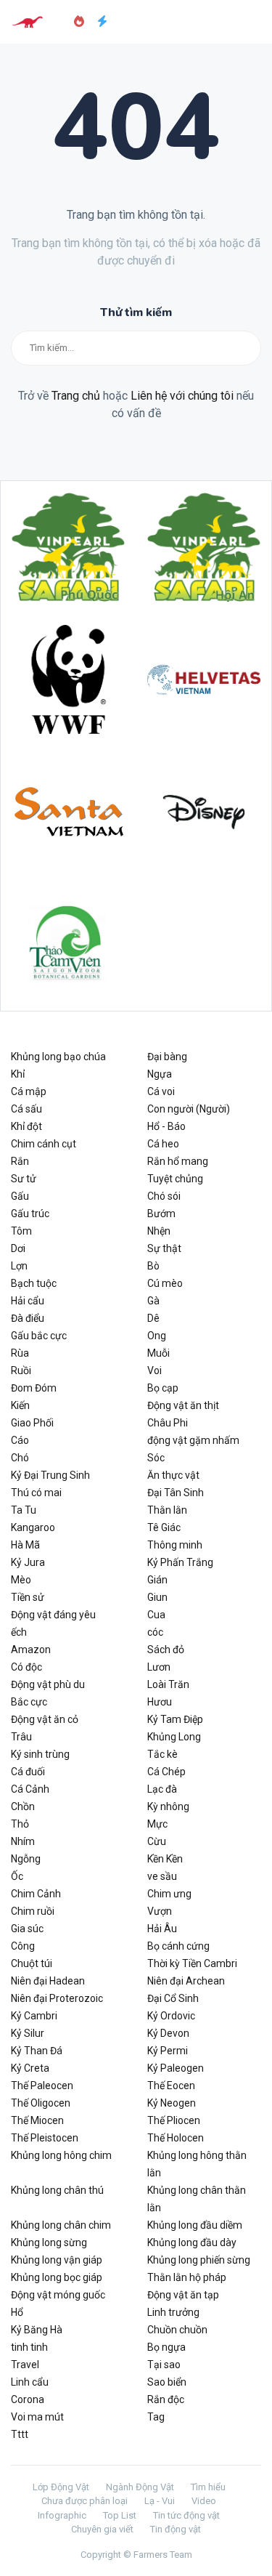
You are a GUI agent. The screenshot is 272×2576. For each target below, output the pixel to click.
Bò (153, 1266)
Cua (156, 1615)
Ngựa (160, 1074)
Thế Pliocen (174, 2120)
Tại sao (164, 2365)
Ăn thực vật (173, 1475)
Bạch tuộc (34, 1283)
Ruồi (21, 1370)
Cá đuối (28, 1772)
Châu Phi (168, 1423)
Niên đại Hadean (48, 1981)
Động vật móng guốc (58, 2295)
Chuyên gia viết (102, 2529)
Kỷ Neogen (172, 2103)
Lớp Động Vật (61, 2487)
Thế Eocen (171, 2086)
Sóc (156, 1458)
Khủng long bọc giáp (57, 2277)
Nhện (159, 1231)
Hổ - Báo (166, 1126)
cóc (155, 1632)
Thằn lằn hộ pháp (187, 2277)
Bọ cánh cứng (178, 1946)
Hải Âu (162, 1929)
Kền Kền (165, 1859)
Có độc (26, 1667)
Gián (157, 1580)
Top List (120, 2515)
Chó (20, 1458)
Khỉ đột (26, 1126)
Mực (157, 1824)
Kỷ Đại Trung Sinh (50, 1475)
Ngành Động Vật (140, 2487)
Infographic (62, 2515)
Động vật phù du (48, 1684)
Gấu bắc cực (39, 1336)
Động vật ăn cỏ (45, 1719)
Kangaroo (33, 1527)
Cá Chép (166, 1772)
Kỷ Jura (28, 1562)
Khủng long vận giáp (57, 2260)
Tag (156, 2417)
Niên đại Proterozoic (57, 1998)
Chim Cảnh (36, 1894)
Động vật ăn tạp (183, 2295)
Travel (25, 2365)
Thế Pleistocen (45, 2138)
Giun (157, 1597)
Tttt (20, 2434)
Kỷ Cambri (34, 2016)
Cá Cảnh (30, 1789)
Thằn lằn (167, 1510)
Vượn (160, 1911)
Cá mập (29, 1091)
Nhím (23, 1841)
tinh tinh (29, 2347)
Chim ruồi (33, 1911)
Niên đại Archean (186, 1981)
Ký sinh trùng (40, 1754)
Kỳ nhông (168, 1806)
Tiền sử (28, 1597)
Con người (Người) (189, 1109)
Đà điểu (28, 1318)
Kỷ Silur (28, 2033)
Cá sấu (26, 1109)
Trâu (21, 1737)
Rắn (20, 1161)
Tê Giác (164, 1527)
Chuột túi (32, 1963)
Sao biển (167, 2382)
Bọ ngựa (166, 2347)
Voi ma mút (37, 2417)
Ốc (17, 1876)
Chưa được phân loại (85, 2501)
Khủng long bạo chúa (58, 1057)
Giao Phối (32, 1423)
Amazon (31, 1650)
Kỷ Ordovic (171, 2016)
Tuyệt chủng (175, 1179)
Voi (154, 1370)
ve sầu (162, 1876)
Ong (157, 1336)
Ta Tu (24, 1510)
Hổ (17, 2312)
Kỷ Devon (168, 2033)
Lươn (159, 1667)
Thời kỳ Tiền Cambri (192, 1963)
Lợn (19, 1266)
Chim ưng (169, 1894)
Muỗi (158, 1353)
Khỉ (18, 1074)
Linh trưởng (173, 2312)
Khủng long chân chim (61, 2225)
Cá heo (163, 1144)
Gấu (20, 1196)
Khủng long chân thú (57, 2190)
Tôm (21, 1231)
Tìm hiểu (208, 2487)
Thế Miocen (37, 2120)
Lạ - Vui (160, 2501)
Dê (153, 1318)
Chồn (23, 1806)
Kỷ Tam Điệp (175, 1719)
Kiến (20, 1405)
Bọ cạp (163, 1388)
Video (204, 2501)
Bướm (161, 1214)
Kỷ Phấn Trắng (180, 1562)
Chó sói (164, 1196)
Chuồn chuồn (177, 2330)
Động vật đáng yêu (53, 1615)
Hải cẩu (28, 1301)
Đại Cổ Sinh (173, 1998)
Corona (28, 2399)
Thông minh (175, 1545)
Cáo (20, 1440)
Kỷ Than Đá (37, 2051)
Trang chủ (76, 396)
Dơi (18, 1248)
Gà (153, 1301)
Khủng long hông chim (61, 2155)
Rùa (20, 1353)
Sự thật (164, 1248)
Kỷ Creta (30, 2068)
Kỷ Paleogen (176, 2068)
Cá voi (161, 1091)
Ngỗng (26, 1859)
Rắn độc (166, 2399)
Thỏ (20, 1824)
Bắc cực (29, 1702)
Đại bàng (167, 1057)
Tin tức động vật (186, 2515)
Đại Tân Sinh (176, 1493)
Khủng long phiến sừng (199, 2260)
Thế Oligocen (41, 2103)
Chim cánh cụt (44, 1144)
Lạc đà (162, 1789)
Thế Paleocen (42, 2086)
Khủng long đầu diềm (195, 2225)
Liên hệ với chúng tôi (182, 396)
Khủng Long (174, 1737)
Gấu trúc (30, 1214)
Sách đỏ (166, 1650)
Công (23, 1946)
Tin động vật (176, 2529)
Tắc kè (162, 1754)
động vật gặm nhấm (193, 1440)
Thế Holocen (176, 2138)
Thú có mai (36, 1493)
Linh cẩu (30, 2382)
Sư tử (24, 1179)
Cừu (157, 1841)
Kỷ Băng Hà (37, 2330)
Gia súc (27, 1929)
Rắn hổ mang (178, 1161)
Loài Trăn (168, 1684)
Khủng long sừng (49, 2242)
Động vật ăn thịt (183, 1405)
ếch (19, 1632)
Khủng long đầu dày (192, 2242)
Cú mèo (165, 1283)
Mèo (21, 1580)
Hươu (160, 1702)
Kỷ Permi (168, 2051)
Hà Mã (25, 1545)
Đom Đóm (34, 1388)
